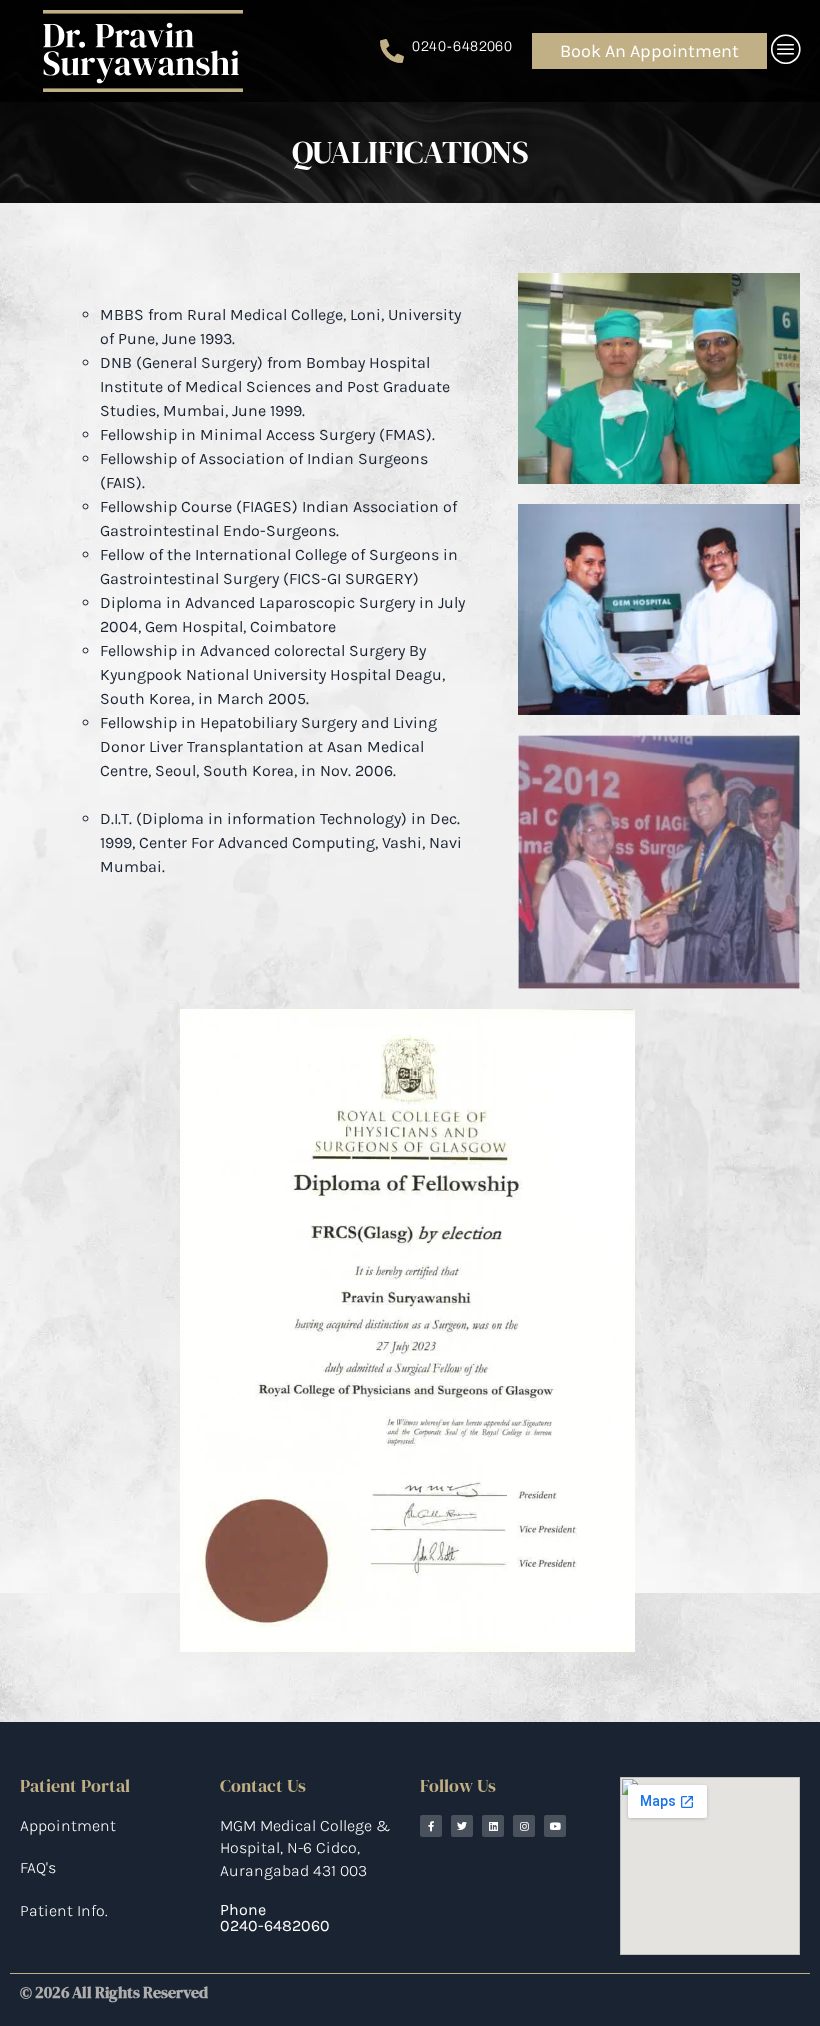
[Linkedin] (493, 1826)
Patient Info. (64, 1910)
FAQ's (38, 1867)
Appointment (68, 1825)
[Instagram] (524, 1826)
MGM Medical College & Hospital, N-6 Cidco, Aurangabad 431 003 (305, 1848)
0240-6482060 (462, 46)
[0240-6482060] (392, 51)
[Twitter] (462, 1826)
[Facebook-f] (431, 1826)
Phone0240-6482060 (275, 1917)
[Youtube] (555, 1826)
